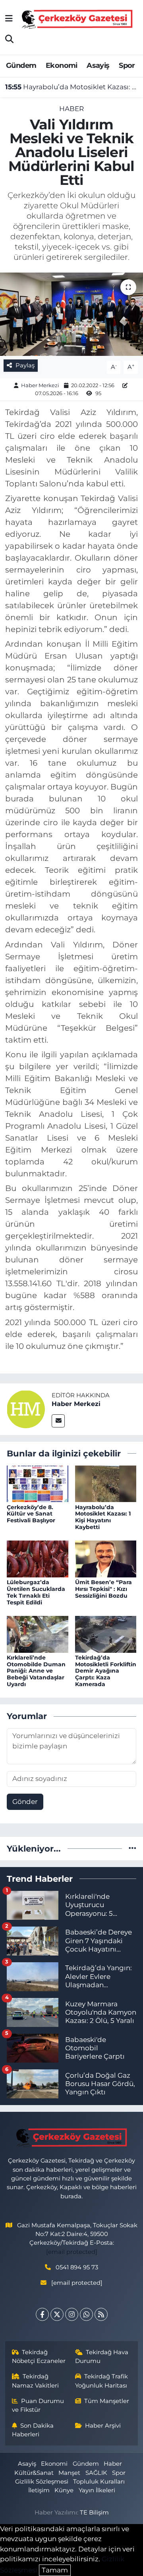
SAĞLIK (96, 2473)
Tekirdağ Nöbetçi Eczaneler (39, 2357)
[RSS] (101, 2314)
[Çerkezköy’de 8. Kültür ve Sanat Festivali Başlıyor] (38, 1483)
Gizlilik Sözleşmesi (42, 2482)
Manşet (69, 2473)
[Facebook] (42, 2314)
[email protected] (72, 2252)
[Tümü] (132, 1848)
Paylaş (25, 365)
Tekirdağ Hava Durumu (102, 2357)
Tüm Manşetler (107, 2401)
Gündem (21, 65)
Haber (71, 109)
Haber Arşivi (103, 2426)
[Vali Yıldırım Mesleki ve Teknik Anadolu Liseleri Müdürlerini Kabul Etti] (71, 314)
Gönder (25, 1802)
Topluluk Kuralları (99, 2482)
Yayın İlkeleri (97, 2490)
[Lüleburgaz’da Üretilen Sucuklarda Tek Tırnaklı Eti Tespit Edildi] (38, 1558)
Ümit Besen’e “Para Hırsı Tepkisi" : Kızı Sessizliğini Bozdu (103, 1589)
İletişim (39, 2490)
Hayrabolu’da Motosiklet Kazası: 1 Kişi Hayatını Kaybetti (72, 87)
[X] (57, 2314)
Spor (127, 65)
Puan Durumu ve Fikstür (38, 2405)
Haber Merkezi (40, 385)
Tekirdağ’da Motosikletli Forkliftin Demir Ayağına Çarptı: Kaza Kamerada (106, 1671)
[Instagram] (72, 2314)
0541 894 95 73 (77, 2267)
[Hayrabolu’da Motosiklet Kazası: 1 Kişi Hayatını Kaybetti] (106, 1483)
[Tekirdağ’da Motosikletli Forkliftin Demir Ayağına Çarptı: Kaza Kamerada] (106, 1634)
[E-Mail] (58, 1421)
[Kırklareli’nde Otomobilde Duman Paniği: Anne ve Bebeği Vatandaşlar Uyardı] (38, 1634)
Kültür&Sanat (34, 2473)
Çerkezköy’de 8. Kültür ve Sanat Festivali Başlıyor (31, 1514)
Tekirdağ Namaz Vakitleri (35, 2381)
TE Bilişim (94, 2513)
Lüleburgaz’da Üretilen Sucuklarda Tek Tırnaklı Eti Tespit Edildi (36, 1592)
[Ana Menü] (9, 19)
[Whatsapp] (86, 2314)
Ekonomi (62, 65)
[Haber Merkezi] (26, 1409)
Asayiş (98, 65)
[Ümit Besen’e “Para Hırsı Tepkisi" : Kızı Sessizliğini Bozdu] (106, 1558)
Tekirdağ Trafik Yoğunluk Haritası (102, 2381)
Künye (64, 2490)
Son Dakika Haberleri (33, 2430)
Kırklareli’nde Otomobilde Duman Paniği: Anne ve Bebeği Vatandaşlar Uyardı (36, 1671)
